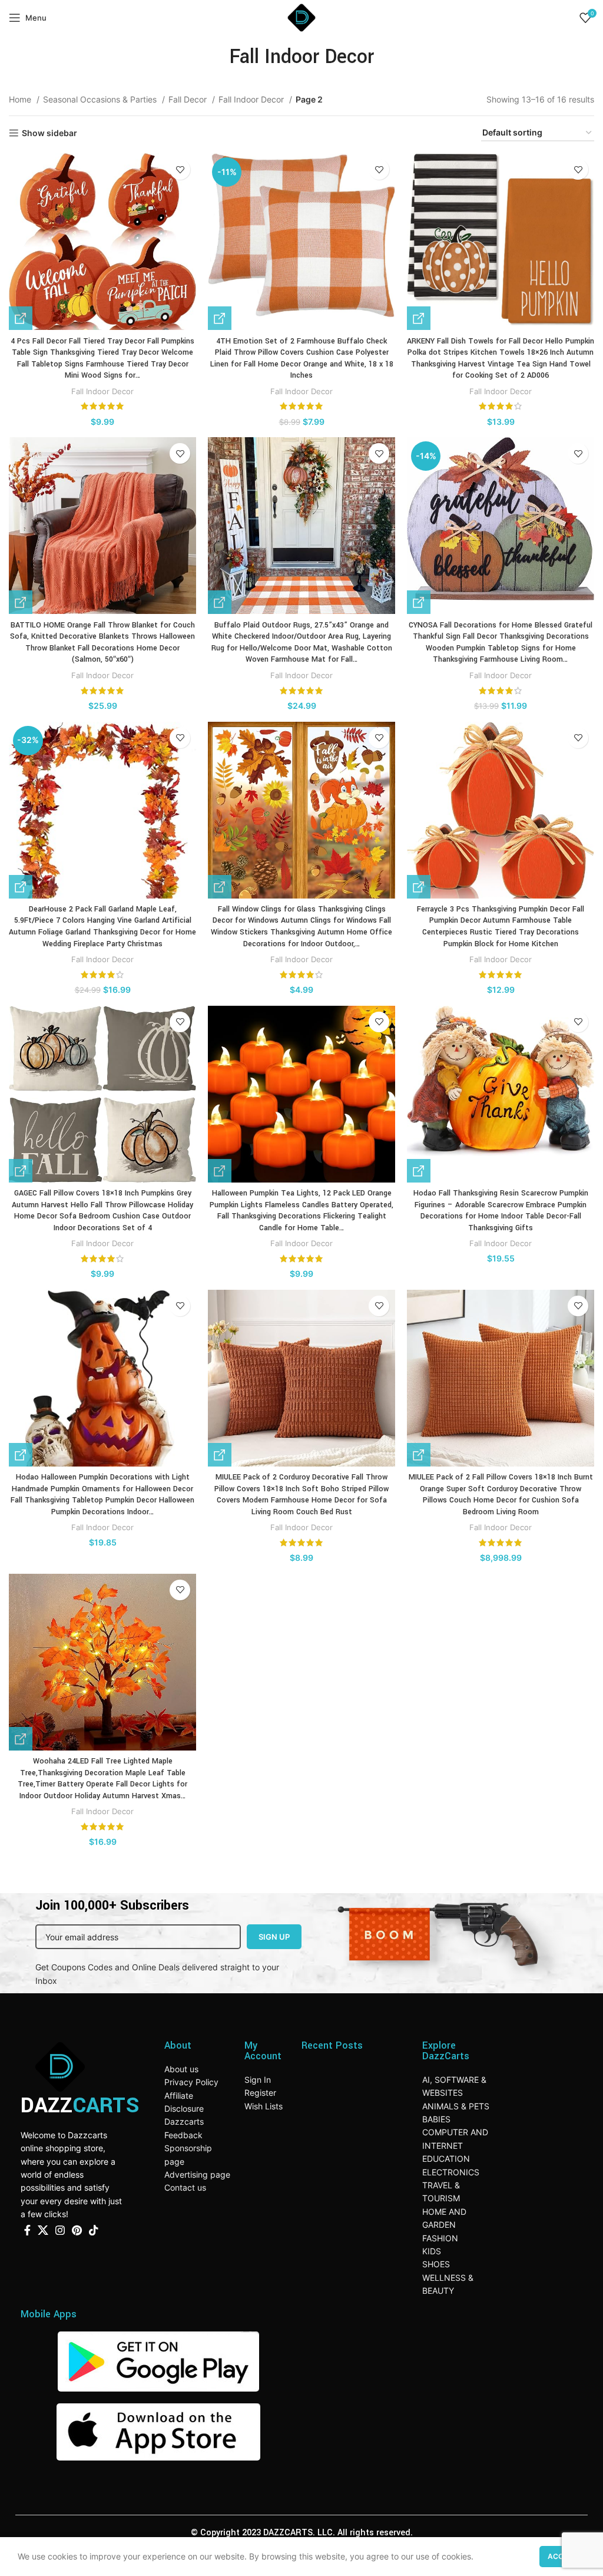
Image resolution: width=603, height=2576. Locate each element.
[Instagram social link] (60, 2230)
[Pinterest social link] (77, 2230)
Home (21, 99)
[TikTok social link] (94, 2230)
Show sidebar (49, 133)
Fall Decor (189, 99)
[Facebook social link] (27, 2230)
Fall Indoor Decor (252, 99)
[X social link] (43, 2230)
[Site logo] (301, 17)
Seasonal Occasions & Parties (101, 99)
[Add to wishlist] (180, 169)
